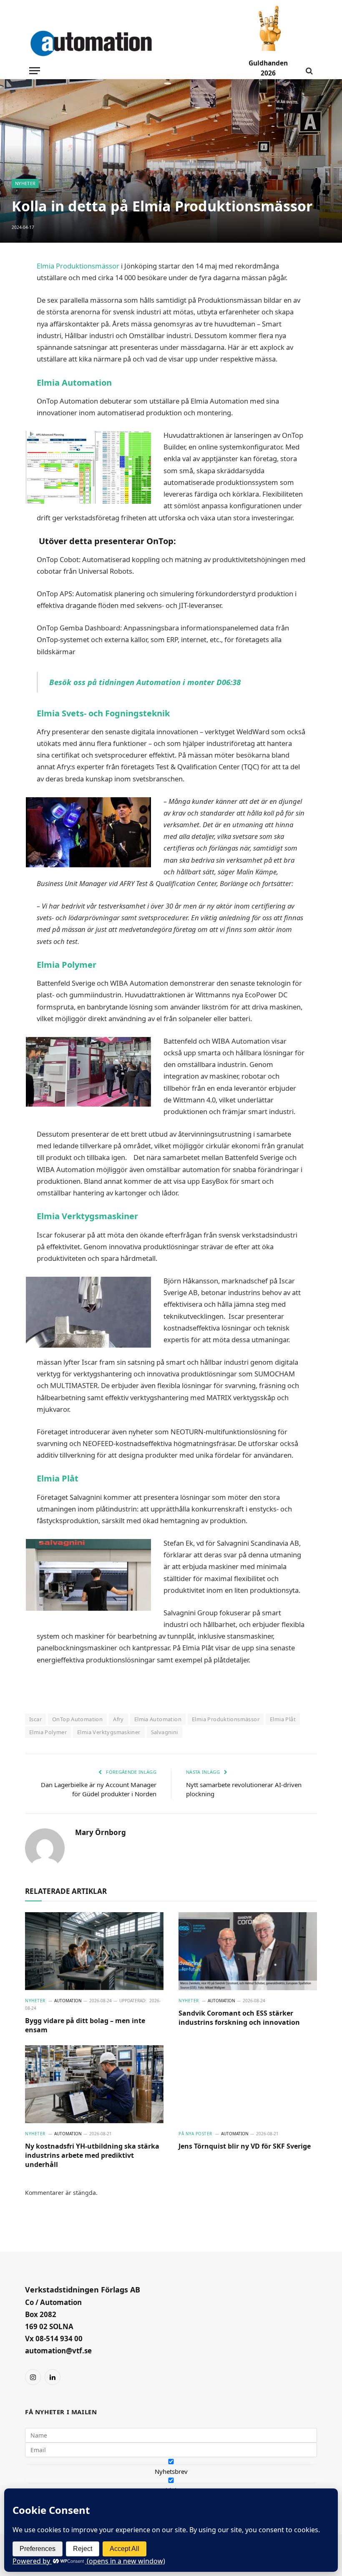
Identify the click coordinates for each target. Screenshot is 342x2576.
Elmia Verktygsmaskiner (88, 1216)
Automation (68, 2001)
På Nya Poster (195, 2134)
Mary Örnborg (101, 1833)
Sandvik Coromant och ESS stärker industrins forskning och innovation (239, 2018)
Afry (118, 1719)
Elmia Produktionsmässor (78, 266)
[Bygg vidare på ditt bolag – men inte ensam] (94, 1951)
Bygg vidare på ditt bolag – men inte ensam (85, 2025)
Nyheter (25, 183)
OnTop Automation (77, 1719)
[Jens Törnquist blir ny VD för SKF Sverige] (248, 2084)
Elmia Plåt (62, 1478)
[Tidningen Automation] (102, 44)
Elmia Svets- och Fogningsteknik (103, 713)
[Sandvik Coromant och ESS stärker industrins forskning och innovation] (248, 1951)
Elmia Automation (74, 383)
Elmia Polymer (70, 965)
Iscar (35, 1719)
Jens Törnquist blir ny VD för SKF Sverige (245, 2146)
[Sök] (308, 71)
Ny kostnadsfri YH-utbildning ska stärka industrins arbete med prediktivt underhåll (92, 2155)
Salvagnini (165, 1732)
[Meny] (35, 71)
